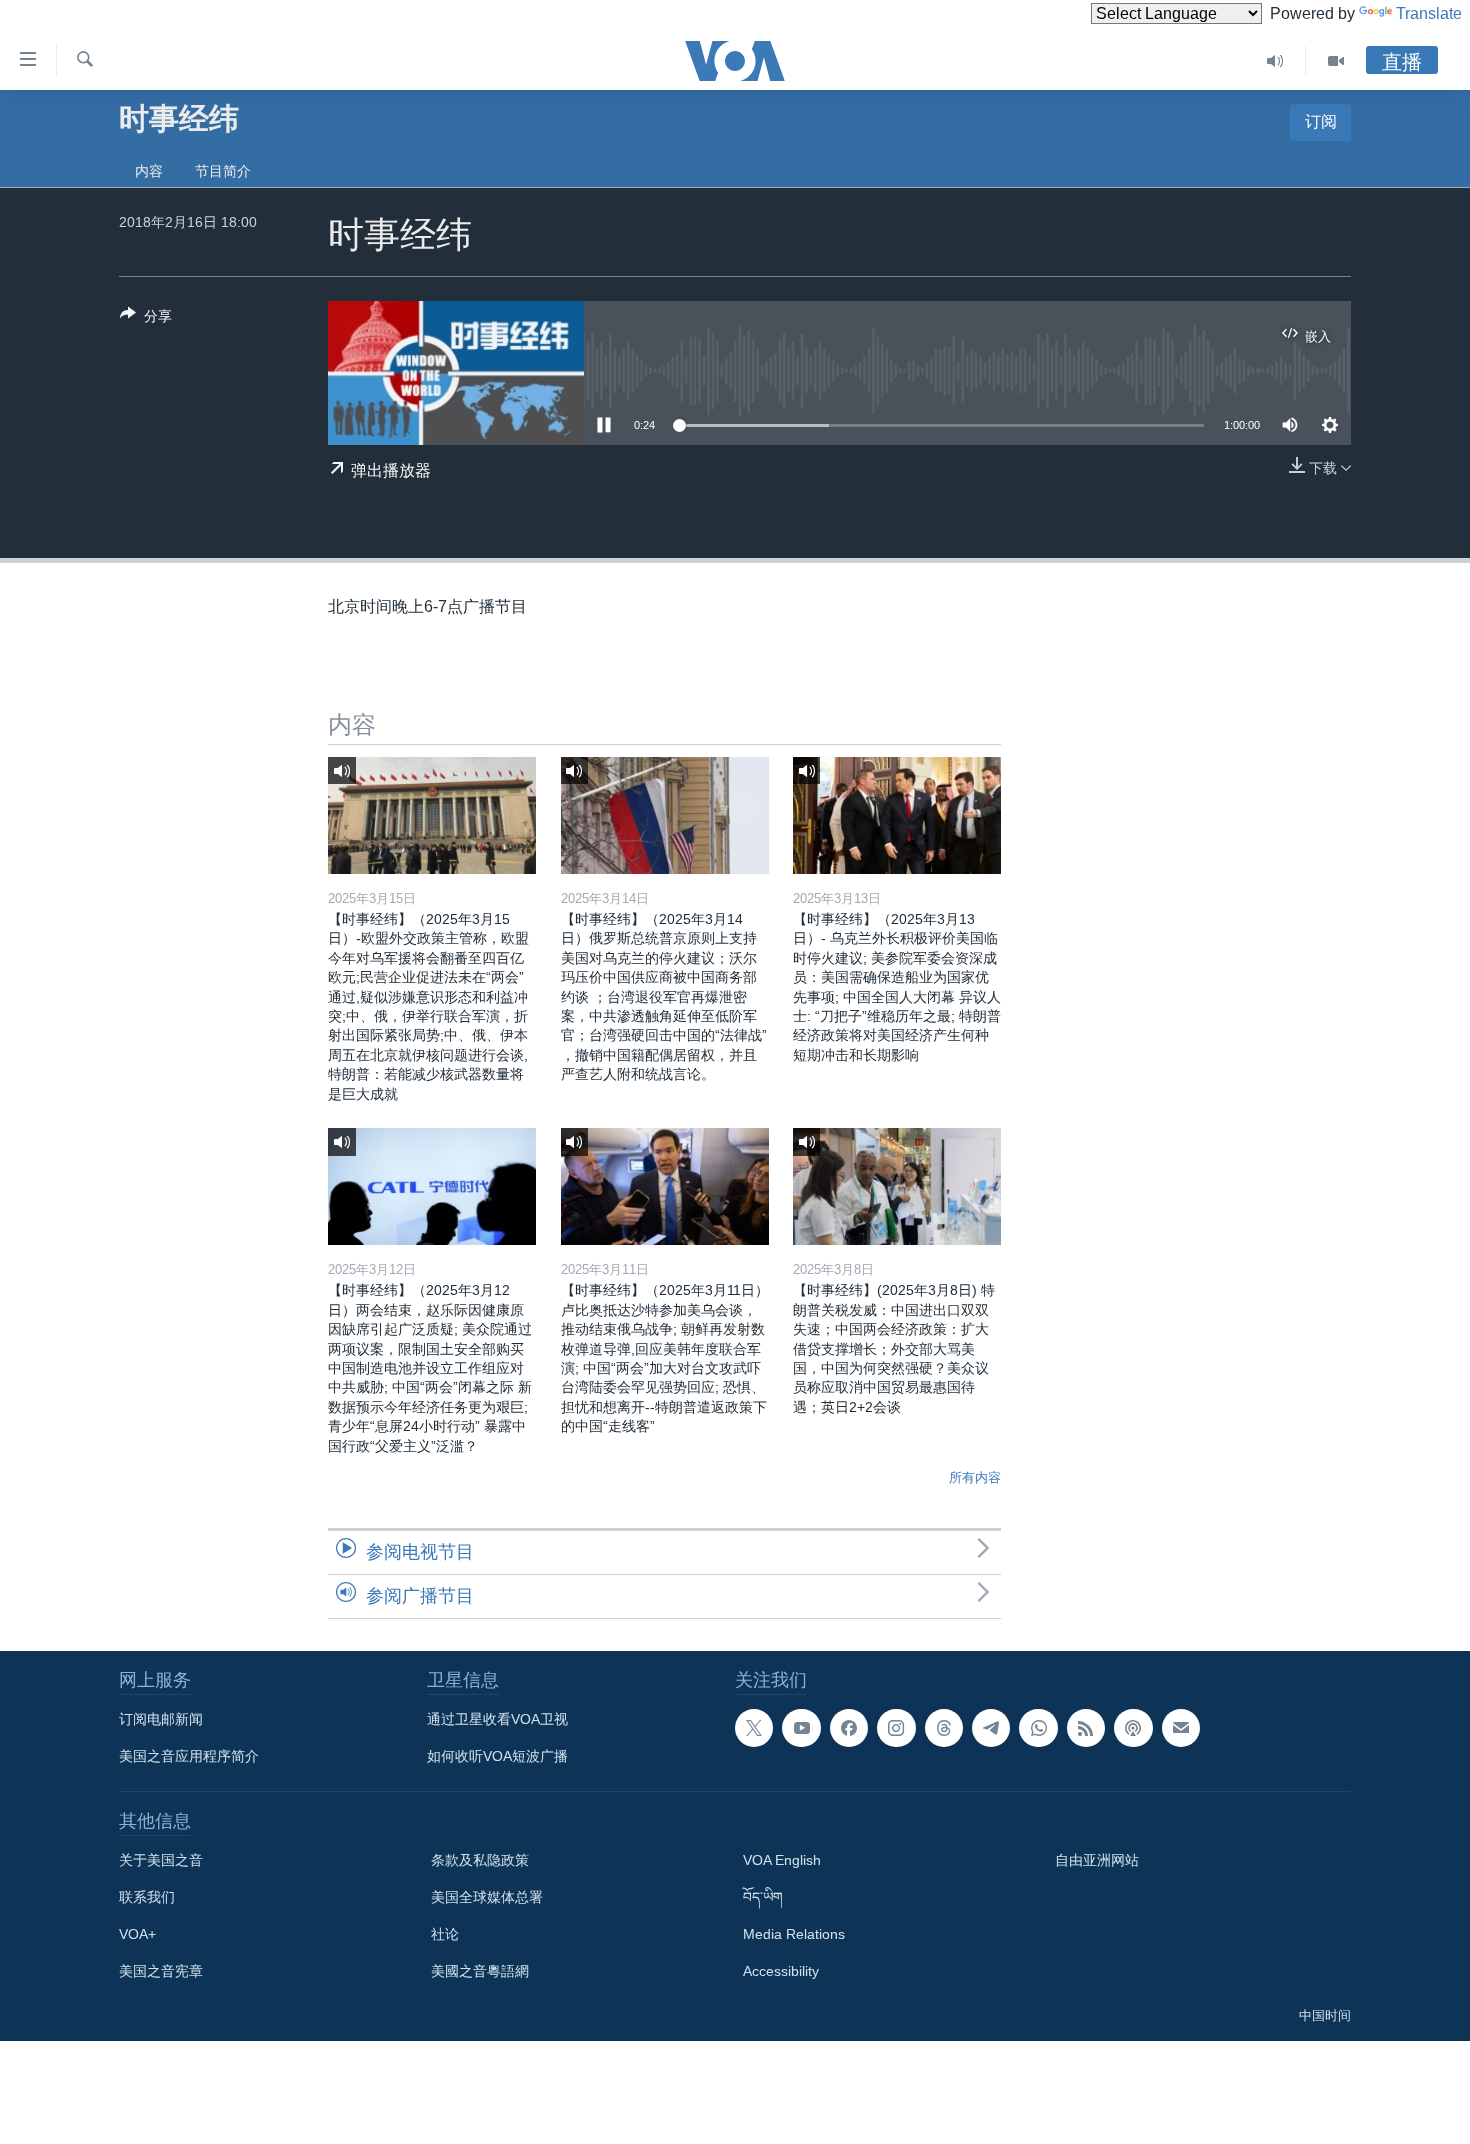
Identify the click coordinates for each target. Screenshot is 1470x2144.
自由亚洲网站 (1097, 1860)
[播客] (1133, 1728)
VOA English (782, 1860)
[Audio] (1275, 61)
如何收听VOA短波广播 (497, 1756)
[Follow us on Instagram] (896, 1728)
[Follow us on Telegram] (991, 1728)
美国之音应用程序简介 (189, 1756)
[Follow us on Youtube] (801, 1728)
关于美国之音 (161, 1860)
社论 (445, 1934)
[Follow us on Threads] (944, 1728)
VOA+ (137, 1934)
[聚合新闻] (1086, 1728)
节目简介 (223, 171)
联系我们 (147, 1897)
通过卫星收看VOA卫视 (497, 1719)
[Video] (1336, 61)
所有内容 (975, 1477)
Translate (1429, 13)
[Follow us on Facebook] (849, 1728)
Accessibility (781, 1971)
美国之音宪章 (161, 1971)
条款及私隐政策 (480, 1860)
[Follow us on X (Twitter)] (754, 1728)
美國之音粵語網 (480, 1971)
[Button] (146, 319)
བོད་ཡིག (763, 1897)
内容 (149, 171)
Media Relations (794, 1934)
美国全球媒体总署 (487, 1897)
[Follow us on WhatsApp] (1038, 1728)
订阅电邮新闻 (161, 1719)
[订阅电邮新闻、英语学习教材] (1181, 1728)
